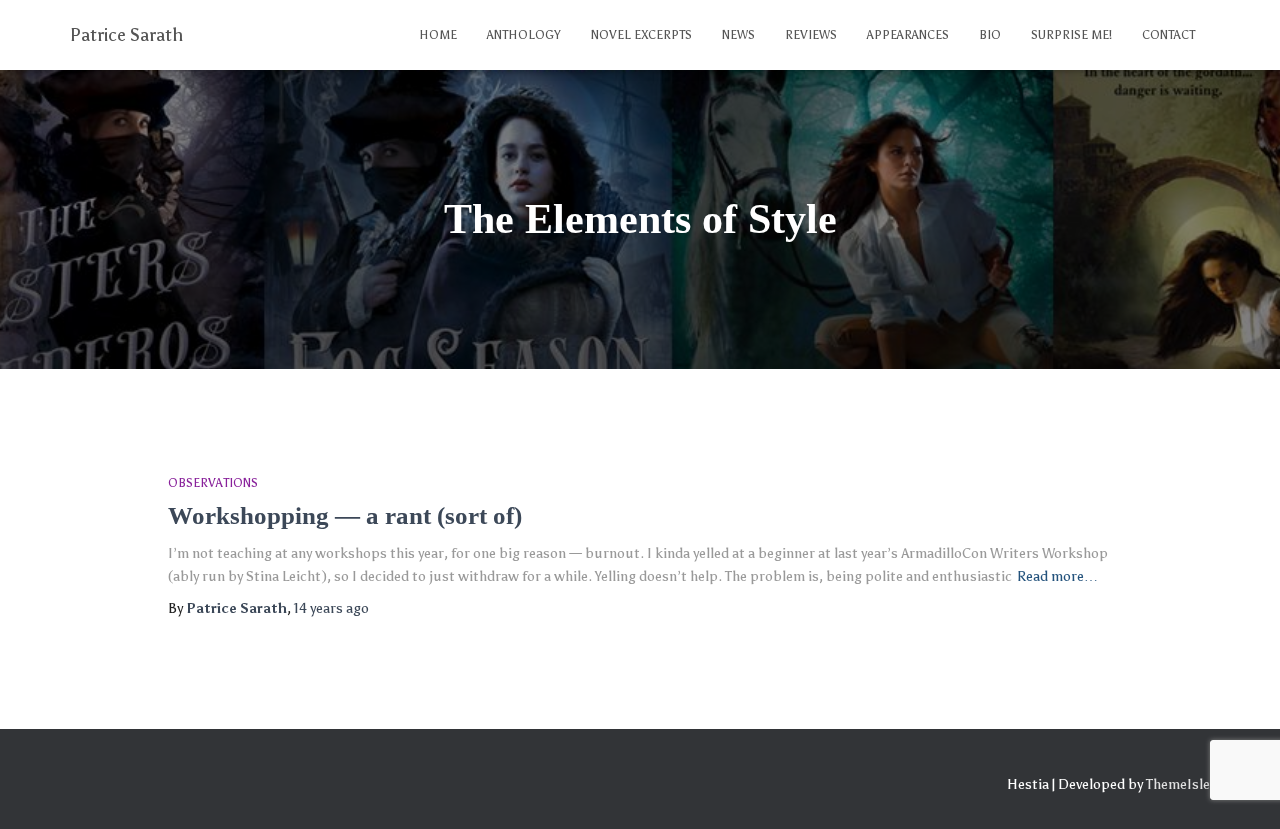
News (738, 35)
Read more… (1057, 576)
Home (438, 35)
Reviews (811, 35)
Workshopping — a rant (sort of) (345, 515)
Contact (1168, 35)
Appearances (908, 35)
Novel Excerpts (641, 35)
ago (331, 608)
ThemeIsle (1178, 784)
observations (213, 483)
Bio (990, 35)
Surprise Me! (1071, 35)
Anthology (524, 35)
